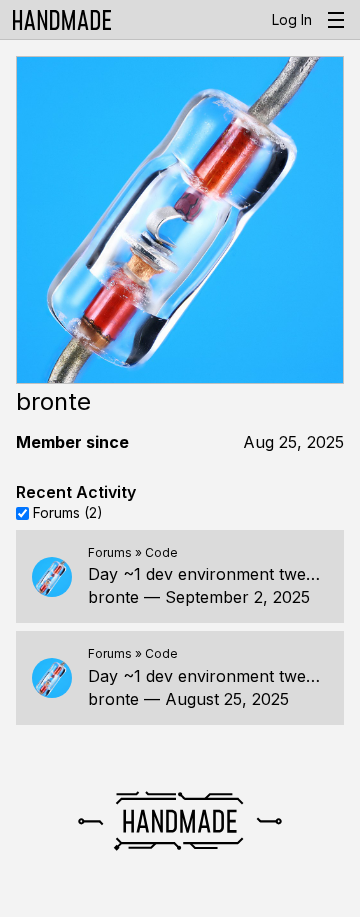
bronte (113, 597)
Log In (292, 19)
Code (161, 552)
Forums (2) (68, 512)
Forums (110, 552)
